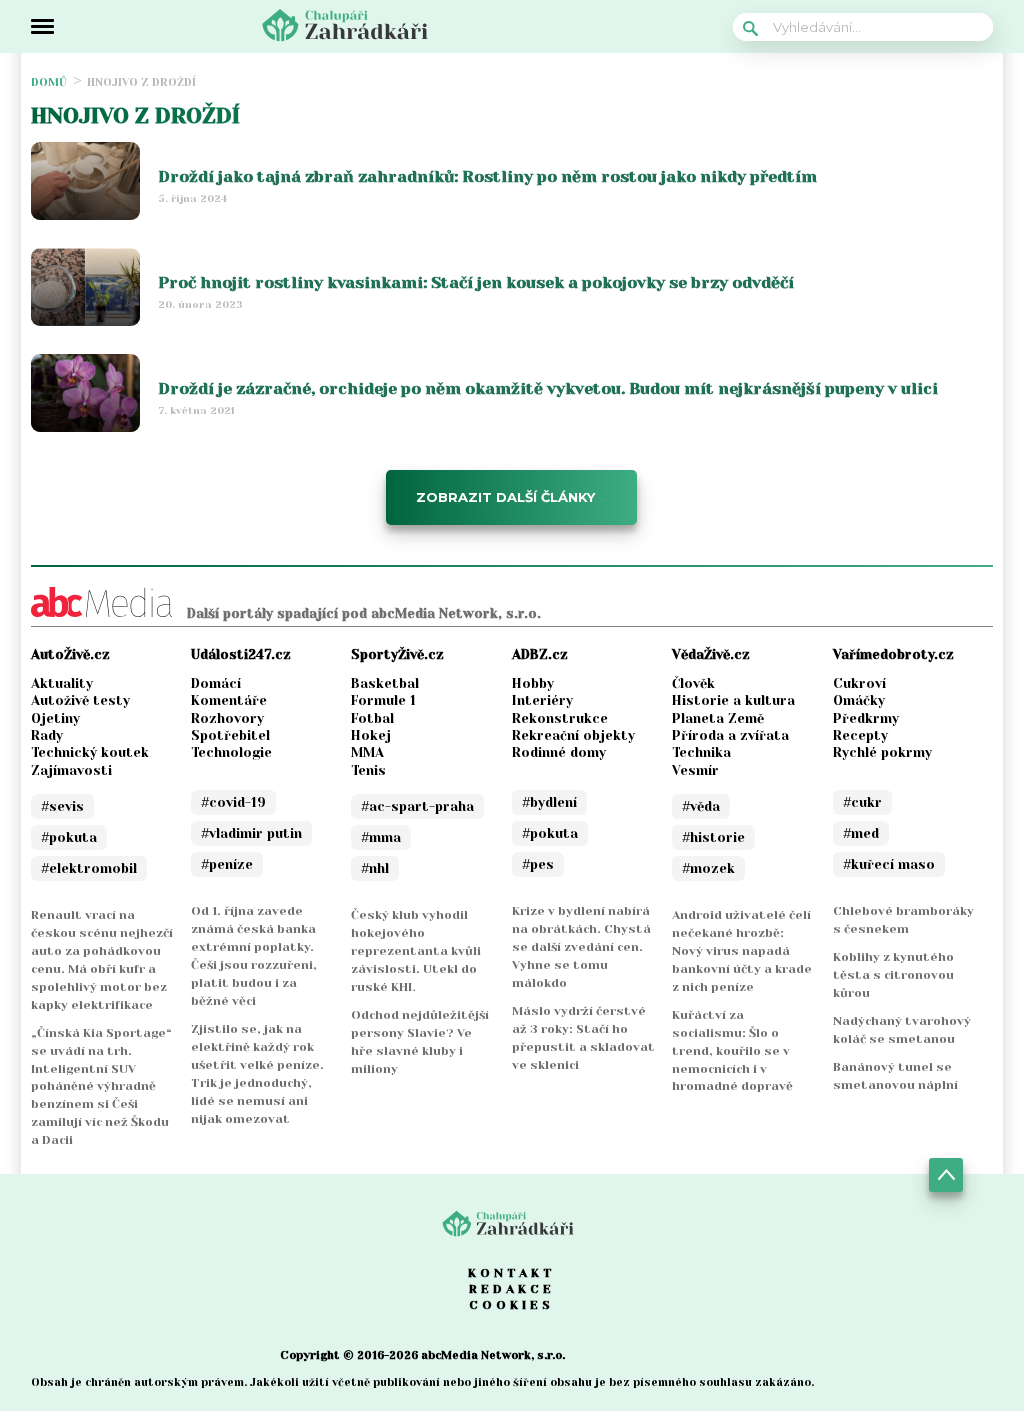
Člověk (693, 683)
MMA (367, 752)
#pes (538, 864)
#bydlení (549, 802)
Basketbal (385, 683)
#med (861, 833)
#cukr (862, 802)
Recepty (860, 735)
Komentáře (229, 700)
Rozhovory (227, 718)
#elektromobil (89, 868)
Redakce (512, 1289)
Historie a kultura (733, 700)
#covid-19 (233, 802)
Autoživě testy (80, 700)
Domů (49, 82)
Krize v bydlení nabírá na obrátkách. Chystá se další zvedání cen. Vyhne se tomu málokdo (581, 947)
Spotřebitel (230, 735)
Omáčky (859, 700)
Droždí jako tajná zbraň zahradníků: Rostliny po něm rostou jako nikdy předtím (487, 176)
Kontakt (512, 1273)
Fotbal (372, 718)
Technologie (231, 752)
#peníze (227, 864)
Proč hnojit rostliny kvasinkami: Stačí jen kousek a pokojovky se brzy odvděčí (476, 282)
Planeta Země (718, 718)
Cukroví (859, 683)
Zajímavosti (71, 770)
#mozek (708, 868)
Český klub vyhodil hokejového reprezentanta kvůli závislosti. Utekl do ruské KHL (416, 951)
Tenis (368, 770)
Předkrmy (866, 718)
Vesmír (695, 770)
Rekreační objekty (573, 735)
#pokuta (69, 837)
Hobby (533, 683)
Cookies (511, 1305)
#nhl (375, 868)
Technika (701, 752)
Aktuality (62, 683)
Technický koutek (90, 752)
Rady (47, 735)
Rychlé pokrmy (882, 752)
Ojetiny (55, 718)
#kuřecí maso (889, 864)
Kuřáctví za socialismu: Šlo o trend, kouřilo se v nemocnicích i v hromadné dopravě (732, 1051)
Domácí (216, 683)
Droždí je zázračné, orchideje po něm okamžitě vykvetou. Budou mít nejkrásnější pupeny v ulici (548, 388)
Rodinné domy (559, 752)
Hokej (371, 735)
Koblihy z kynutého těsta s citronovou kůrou (893, 975)
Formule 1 (383, 700)
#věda (701, 806)
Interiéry (542, 700)
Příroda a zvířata (730, 735)
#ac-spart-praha (417, 806)
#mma (381, 837)
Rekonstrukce (560, 718)
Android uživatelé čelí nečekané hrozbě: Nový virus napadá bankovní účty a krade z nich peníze (742, 951)
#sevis (62, 806)
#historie (713, 837)
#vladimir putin (251, 833)
